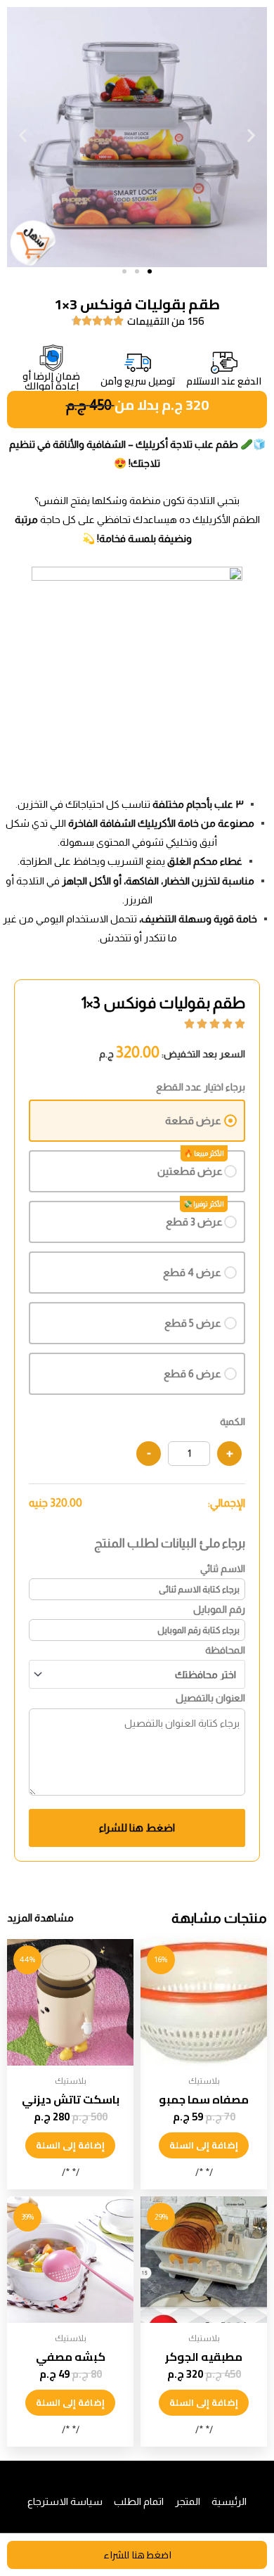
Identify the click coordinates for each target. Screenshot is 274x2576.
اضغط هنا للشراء (137, 1828)
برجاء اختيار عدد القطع (201, 1087)
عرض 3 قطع (194, 1222)
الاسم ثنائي (223, 1569)
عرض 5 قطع (193, 1323)
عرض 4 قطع (192, 1272)
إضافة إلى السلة (204, 2145)
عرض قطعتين (190, 1171)
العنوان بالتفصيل (210, 1698)
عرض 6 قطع (193, 1373)
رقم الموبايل (219, 1609)
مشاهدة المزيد (40, 1918)
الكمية (233, 1422)
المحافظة (225, 1650)
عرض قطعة (193, 1120)
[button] (23, 135)
